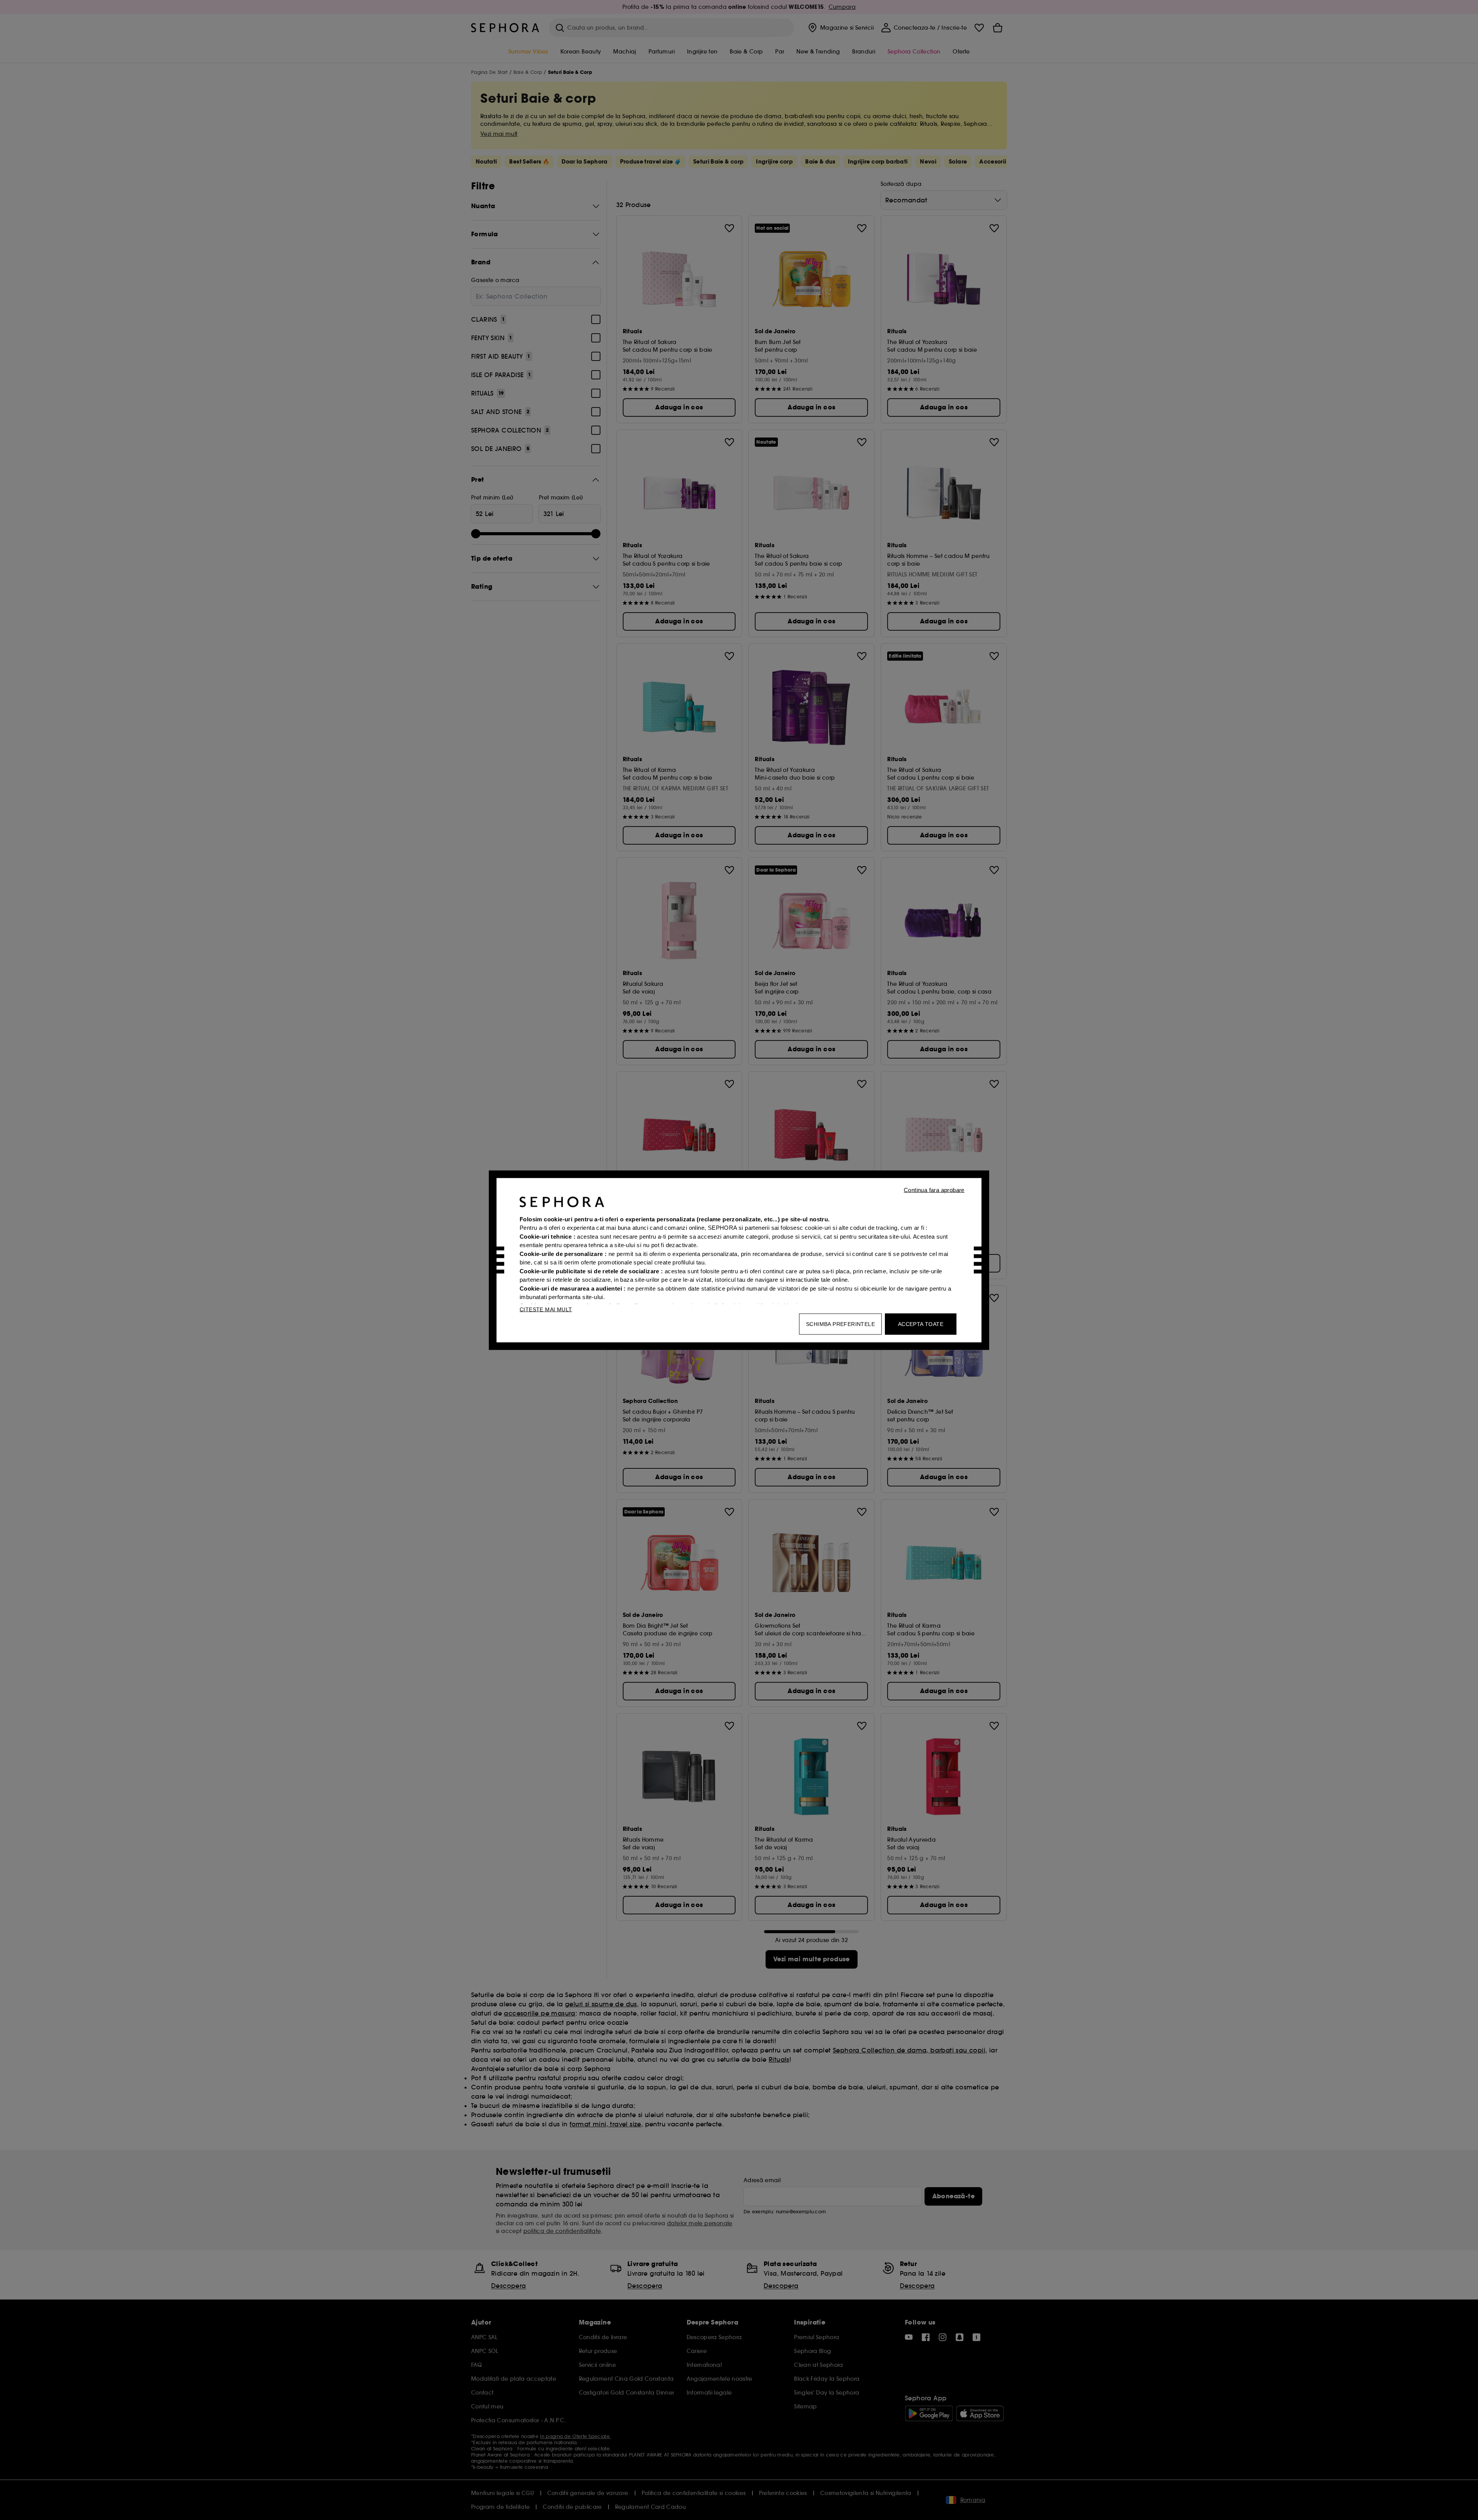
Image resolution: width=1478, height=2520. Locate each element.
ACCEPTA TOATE (921, 1324)
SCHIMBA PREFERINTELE (840, 1324)
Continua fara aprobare (934, 1190)
